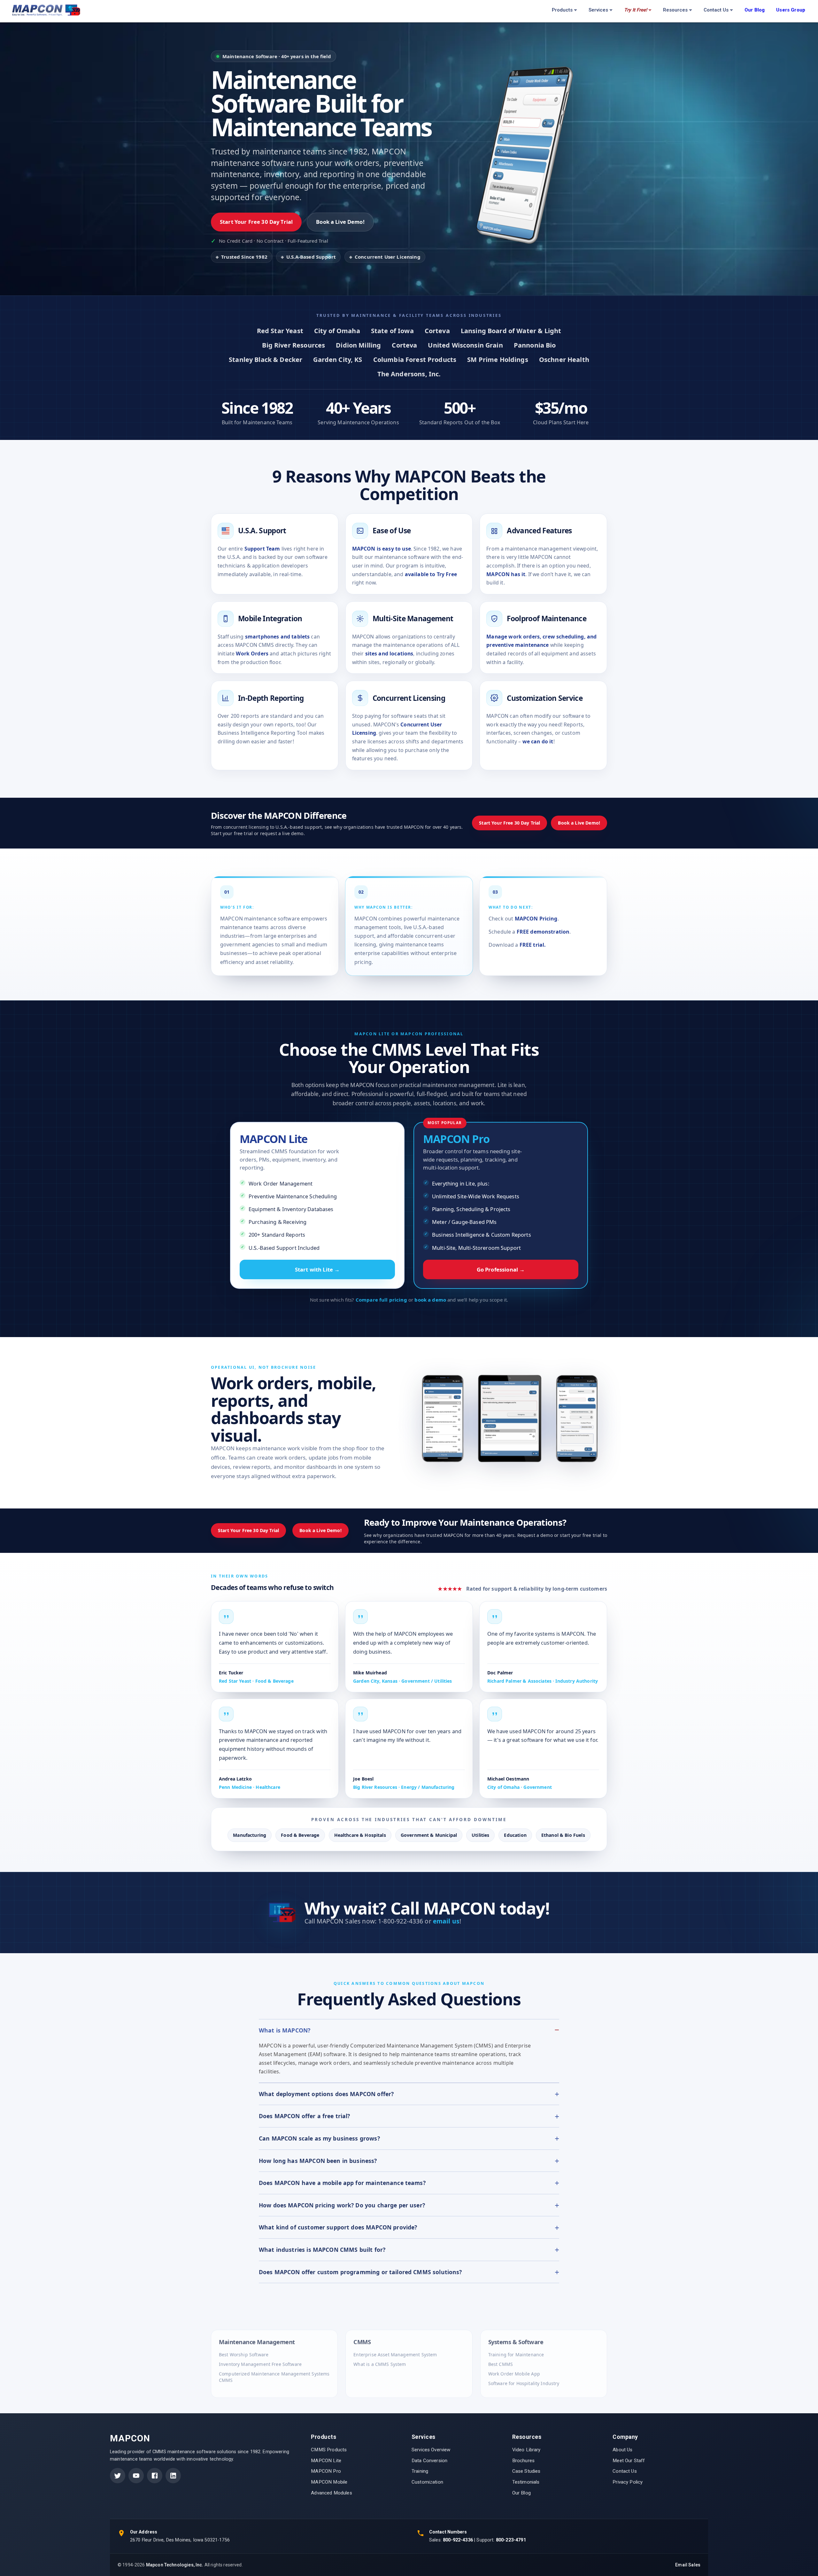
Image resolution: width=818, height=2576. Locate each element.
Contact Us (716, 10)
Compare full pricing (381, 1300)
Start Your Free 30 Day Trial (256, 222)
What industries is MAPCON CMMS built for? (322, 2250)
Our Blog (521, 2493)
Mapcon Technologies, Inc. (175, 2565)
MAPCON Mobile (329, 2482)
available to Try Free (431, 574)
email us (446, 1921)
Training (420, 2471)
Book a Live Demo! (340, 222)
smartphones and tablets (277, 637)
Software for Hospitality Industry (524, 2383)
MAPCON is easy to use (382, 549)
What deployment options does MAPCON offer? (326, 2094)
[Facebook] (155, 2476)
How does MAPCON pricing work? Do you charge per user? (342, 2205)
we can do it (538, 741)
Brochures (523, 2461)
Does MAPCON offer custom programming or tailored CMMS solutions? (360, 2272)
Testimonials (526, 2482)
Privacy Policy (628, 2482)
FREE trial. (533, 945)
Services (598, 10)
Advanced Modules (331, 2493)
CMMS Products (329, 2450)
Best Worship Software (244, 2354)
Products (562, 10)
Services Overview (431, 2450)
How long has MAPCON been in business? (318, 2161)
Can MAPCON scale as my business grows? (319, 2138)
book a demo (430, 1300)
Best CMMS (501, 2364)
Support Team (262, 549)
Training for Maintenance (516, 2354)
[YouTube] (136, 2476)
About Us (622, 2450)
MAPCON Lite (326, 2461)
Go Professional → (501, 1269)
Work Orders (252, 654)
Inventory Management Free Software (260, 2364)
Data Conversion (429, 2461)
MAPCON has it (506, 574)
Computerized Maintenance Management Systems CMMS (274, 2377)
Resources (675, 10)
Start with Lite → (317, 1269)
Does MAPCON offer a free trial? (305, 2116)
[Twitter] (118, 2476)
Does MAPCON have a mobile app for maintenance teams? (342, 2183)
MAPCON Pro (326, 2471)
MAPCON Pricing (536, 919)
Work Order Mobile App (514, 2373)
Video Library (526, 2450)
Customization (427, 2482)
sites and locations (389, 654)
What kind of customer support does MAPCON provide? (338, 2227)
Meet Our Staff (629, 2461)
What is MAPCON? (285, 2030)
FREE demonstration (543, 932)
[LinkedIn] (173, 2476)
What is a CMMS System (380, 2364)
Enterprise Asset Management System (395, 2354)
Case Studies (526, 2471)
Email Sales (688, 2565)
